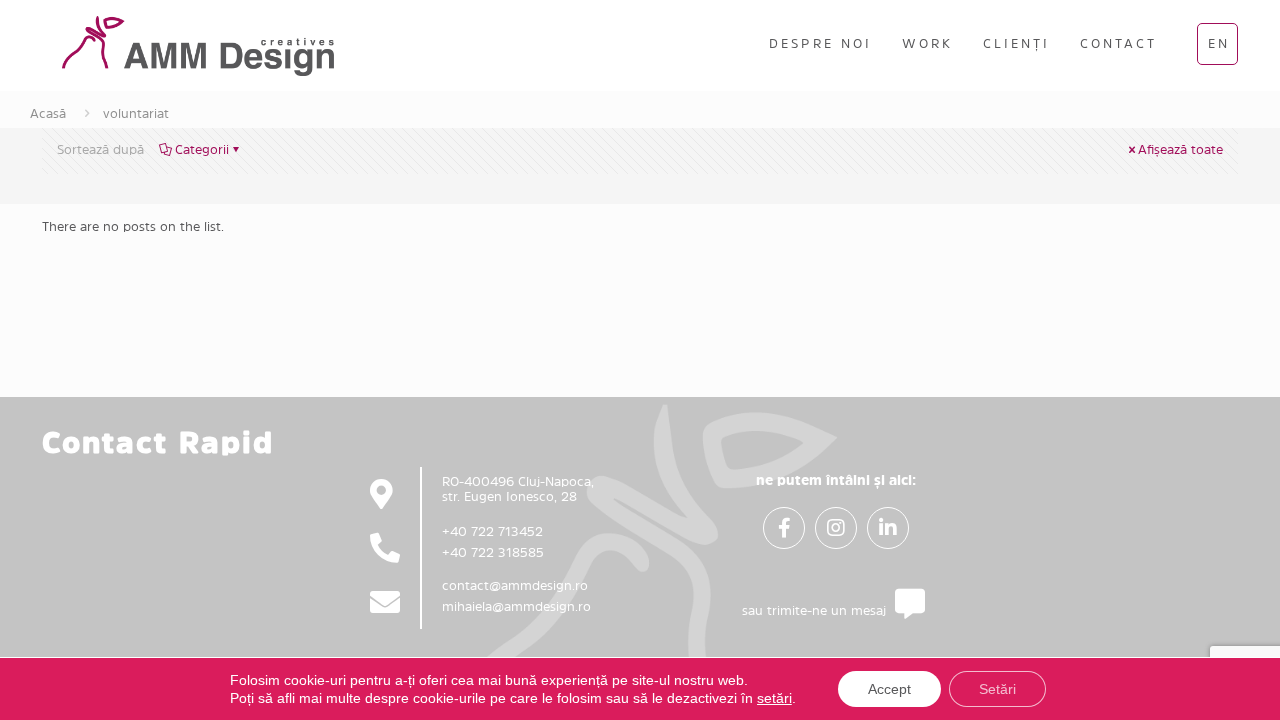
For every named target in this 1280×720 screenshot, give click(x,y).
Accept (889, 689)
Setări (997, 689)
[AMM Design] (198, 45)
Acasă (48, 113)
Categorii (202, 149)
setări (774, 698)
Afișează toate (1180, 149)
